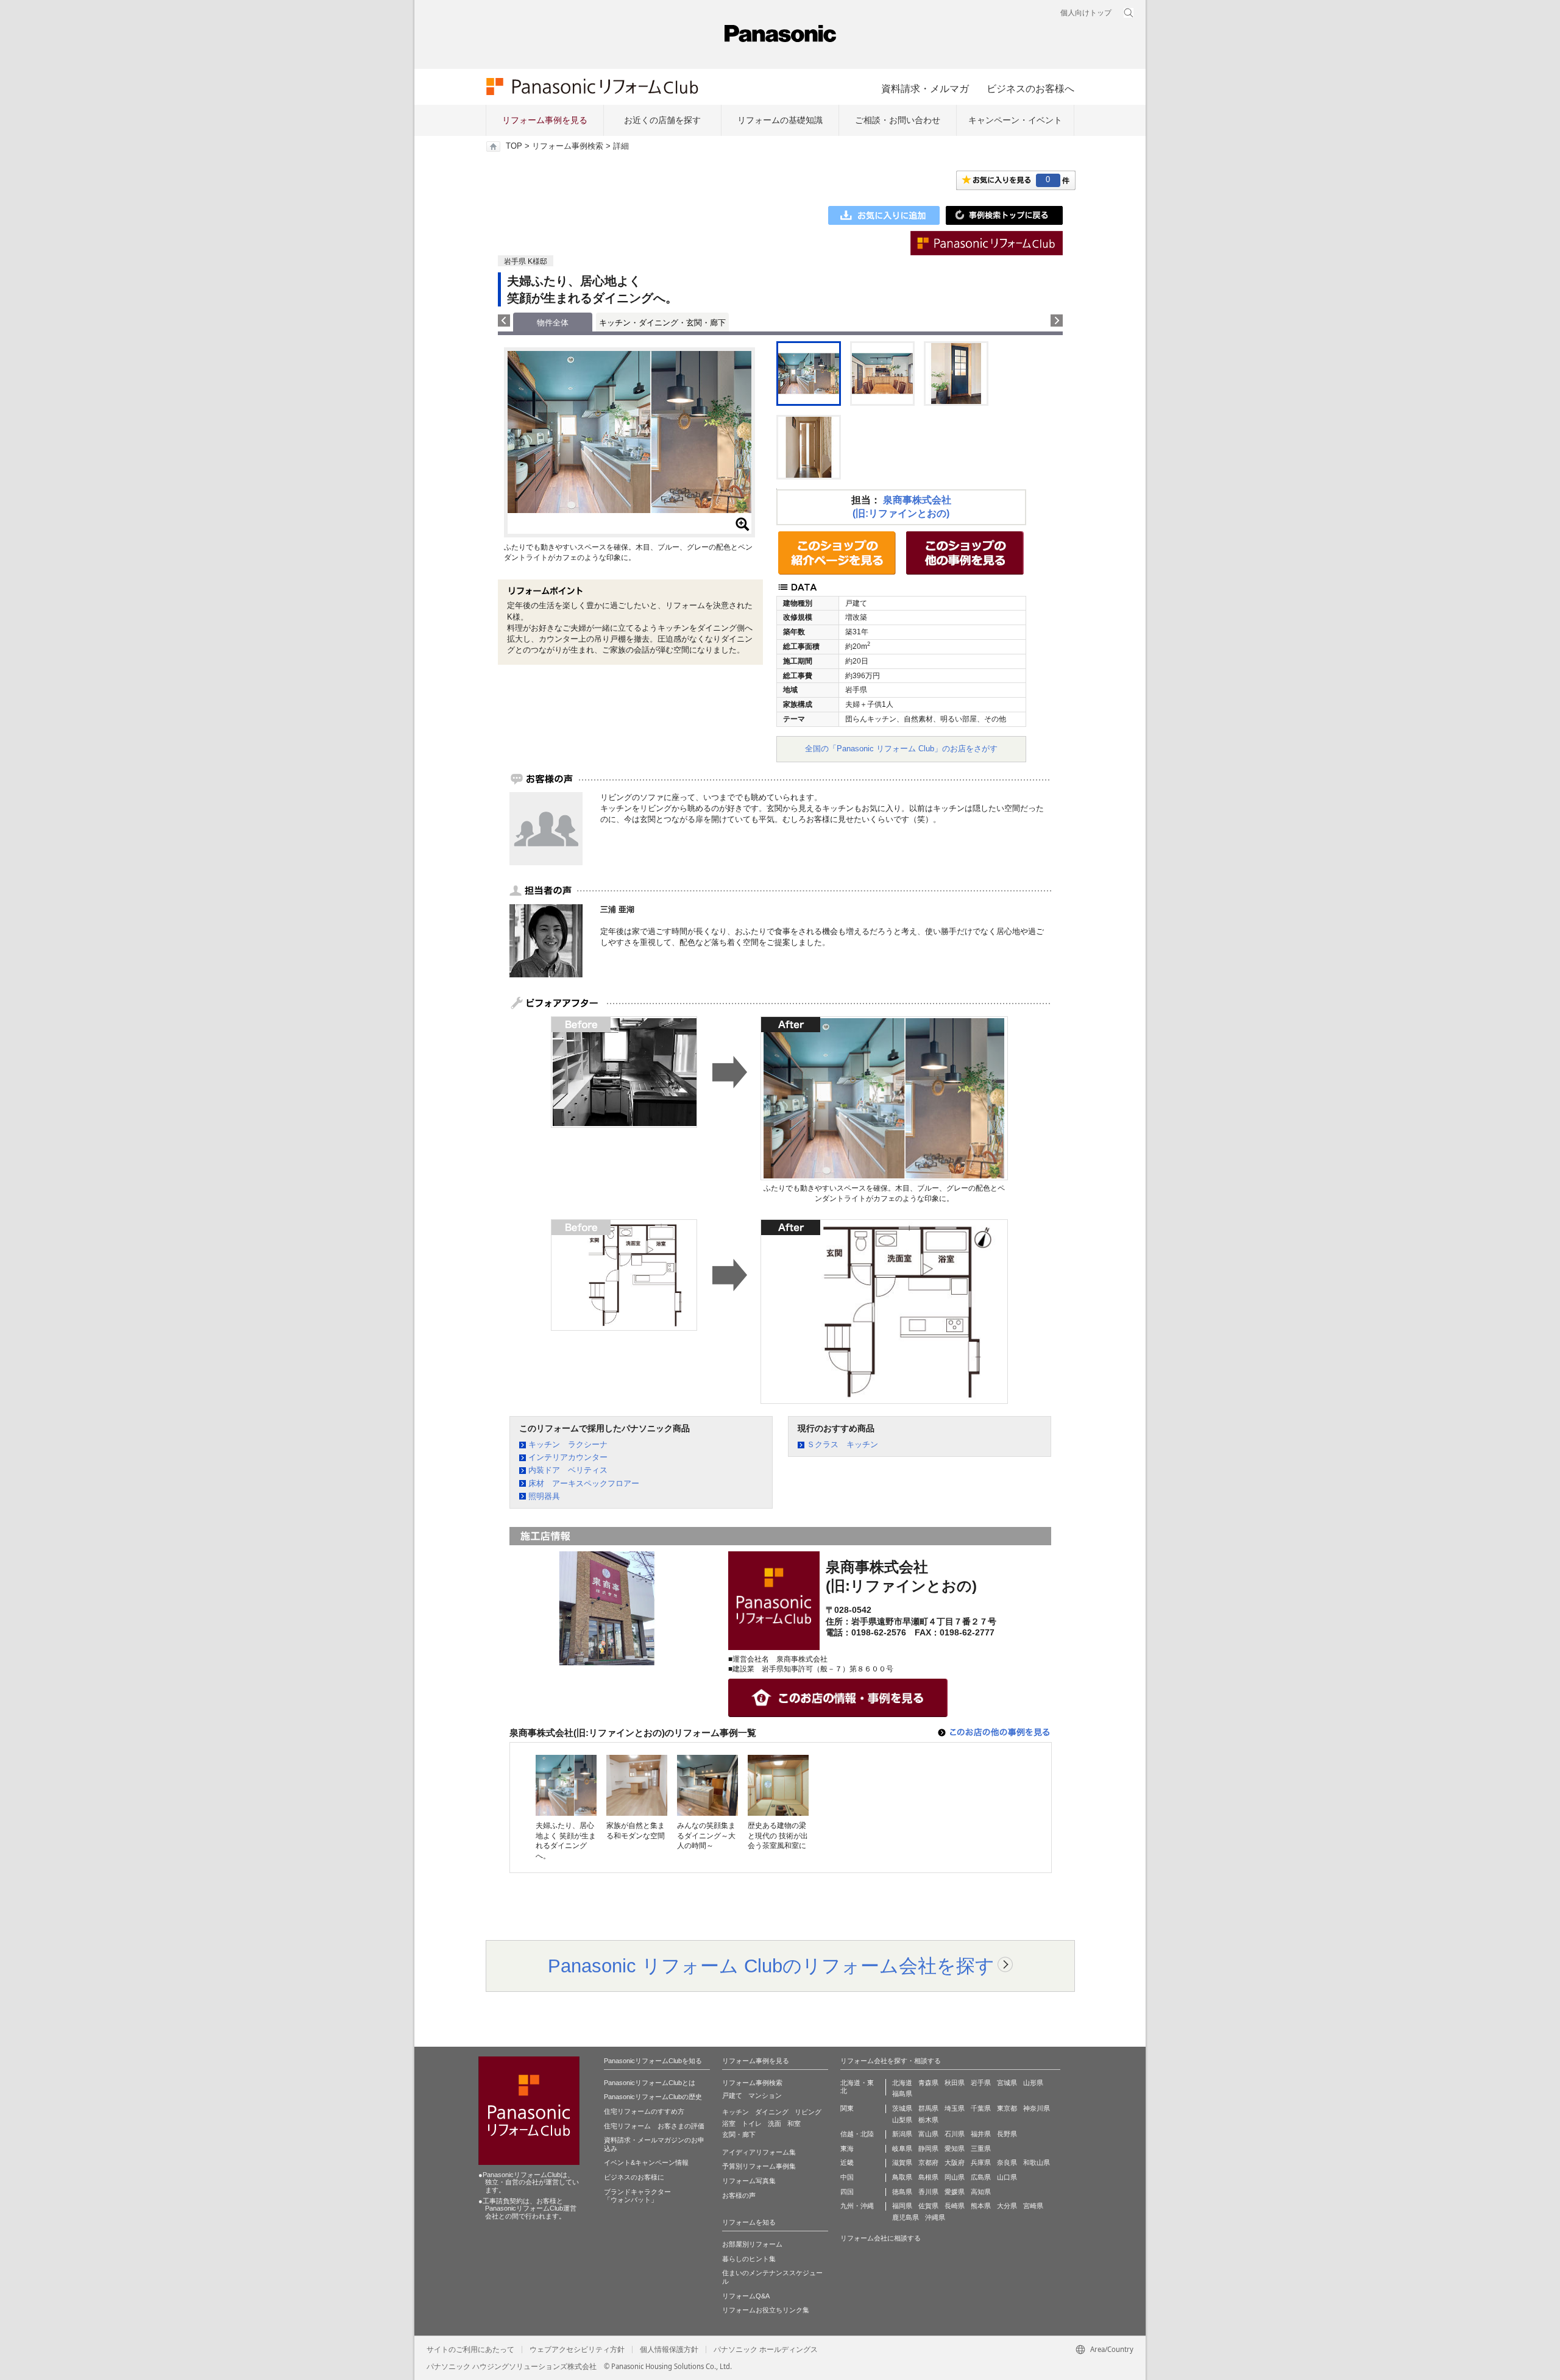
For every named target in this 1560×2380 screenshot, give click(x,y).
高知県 (981, 2192)
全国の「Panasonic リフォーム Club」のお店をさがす (901, 749)
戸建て (732, 2095)
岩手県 (981, 2083)
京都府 (928, 2162)
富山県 (928, 2134)
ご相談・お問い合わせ (898, 120)
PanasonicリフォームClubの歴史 (653, 2097)
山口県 (1007, 2177)
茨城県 (902, 2108)
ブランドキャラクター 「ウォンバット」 (637, 2196)
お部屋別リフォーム (752, 2244)
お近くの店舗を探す (662, 120)
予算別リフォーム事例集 (759, 2166)
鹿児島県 (906, 2217)
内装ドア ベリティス (568, 1470)
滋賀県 (902, 2162)
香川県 (928, 2192)
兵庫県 (981, 2162)
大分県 (1007, 2206)
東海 (847, 2148)
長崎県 (955, 2206)
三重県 (981, 2148)
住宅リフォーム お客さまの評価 (654, 2126)
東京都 (1007, 2108)
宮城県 (1007, 2083)
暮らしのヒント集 (749, 2259)
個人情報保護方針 (669, 2350)
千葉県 (981, 2108)
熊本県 (981, 2206)
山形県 (1033, 2083)
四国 (847, 2192)
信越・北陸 (857, 2134)
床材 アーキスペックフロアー (584, 1483)
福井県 (981, 2134)
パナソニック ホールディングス (766, 2350)
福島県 (902, 2094)
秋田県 (955, 2083)
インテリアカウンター (568, 1457)
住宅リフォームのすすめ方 (644, 2111)
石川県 (955, 2134)
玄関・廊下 (739, 2134)
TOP (514, 146)
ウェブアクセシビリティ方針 (577, 2350)
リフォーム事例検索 (568, 146)
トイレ (752, 2123)
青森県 (928, 2083)
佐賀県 (928, 2206)
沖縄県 (935, 2217)
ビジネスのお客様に (634, 2177)
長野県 (1007, 2134)
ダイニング (772, 2112)
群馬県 (928, 2108)
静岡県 (928, 2148)
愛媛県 (955, 2192)
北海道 (902, 2083)
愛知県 (955, 2148)
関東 (847, 2108)
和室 (794, 2123)
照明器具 (544, 1496)
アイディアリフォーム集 (759, 2152)
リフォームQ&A (746, 2296)
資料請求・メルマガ (925, 88)
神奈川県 (1037, 2108)
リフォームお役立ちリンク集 (766, 2310)
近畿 (847, 2162)
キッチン (736, 2112)
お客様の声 (739, 2195)
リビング (808, 2112)
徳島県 (902, 2192)
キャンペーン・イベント (1015, 120)
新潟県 (902, 2134)
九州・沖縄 (857, 2206)
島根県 (928, 2177)
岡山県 (955, 2177)
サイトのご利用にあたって (470, 2350)
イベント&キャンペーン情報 (646, 2162)
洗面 (775, 2123)
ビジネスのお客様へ (1030, 88)
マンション (765, 2095)
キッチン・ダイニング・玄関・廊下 (662, 323)
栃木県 (928, 2120)
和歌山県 (1037, 2162)
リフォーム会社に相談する (881, 2238)
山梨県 (902, 2120)
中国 (847, 2177)
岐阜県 (902, 2148)
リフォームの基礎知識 (780, 120)
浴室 (729, 2123)
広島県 (981, 2177)
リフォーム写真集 (749, 2181)
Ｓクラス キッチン (842, 1444)
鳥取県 (902, 2177)
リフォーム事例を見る (545, 120)
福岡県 (902, 2206)
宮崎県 (1033, 2206)
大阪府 (955, 2162)
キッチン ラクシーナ (568, 1444)
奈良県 (1007, 2162)
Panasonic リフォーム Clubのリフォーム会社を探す (771, 1966)
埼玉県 (955, 2108)
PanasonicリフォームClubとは (650, 2083)
